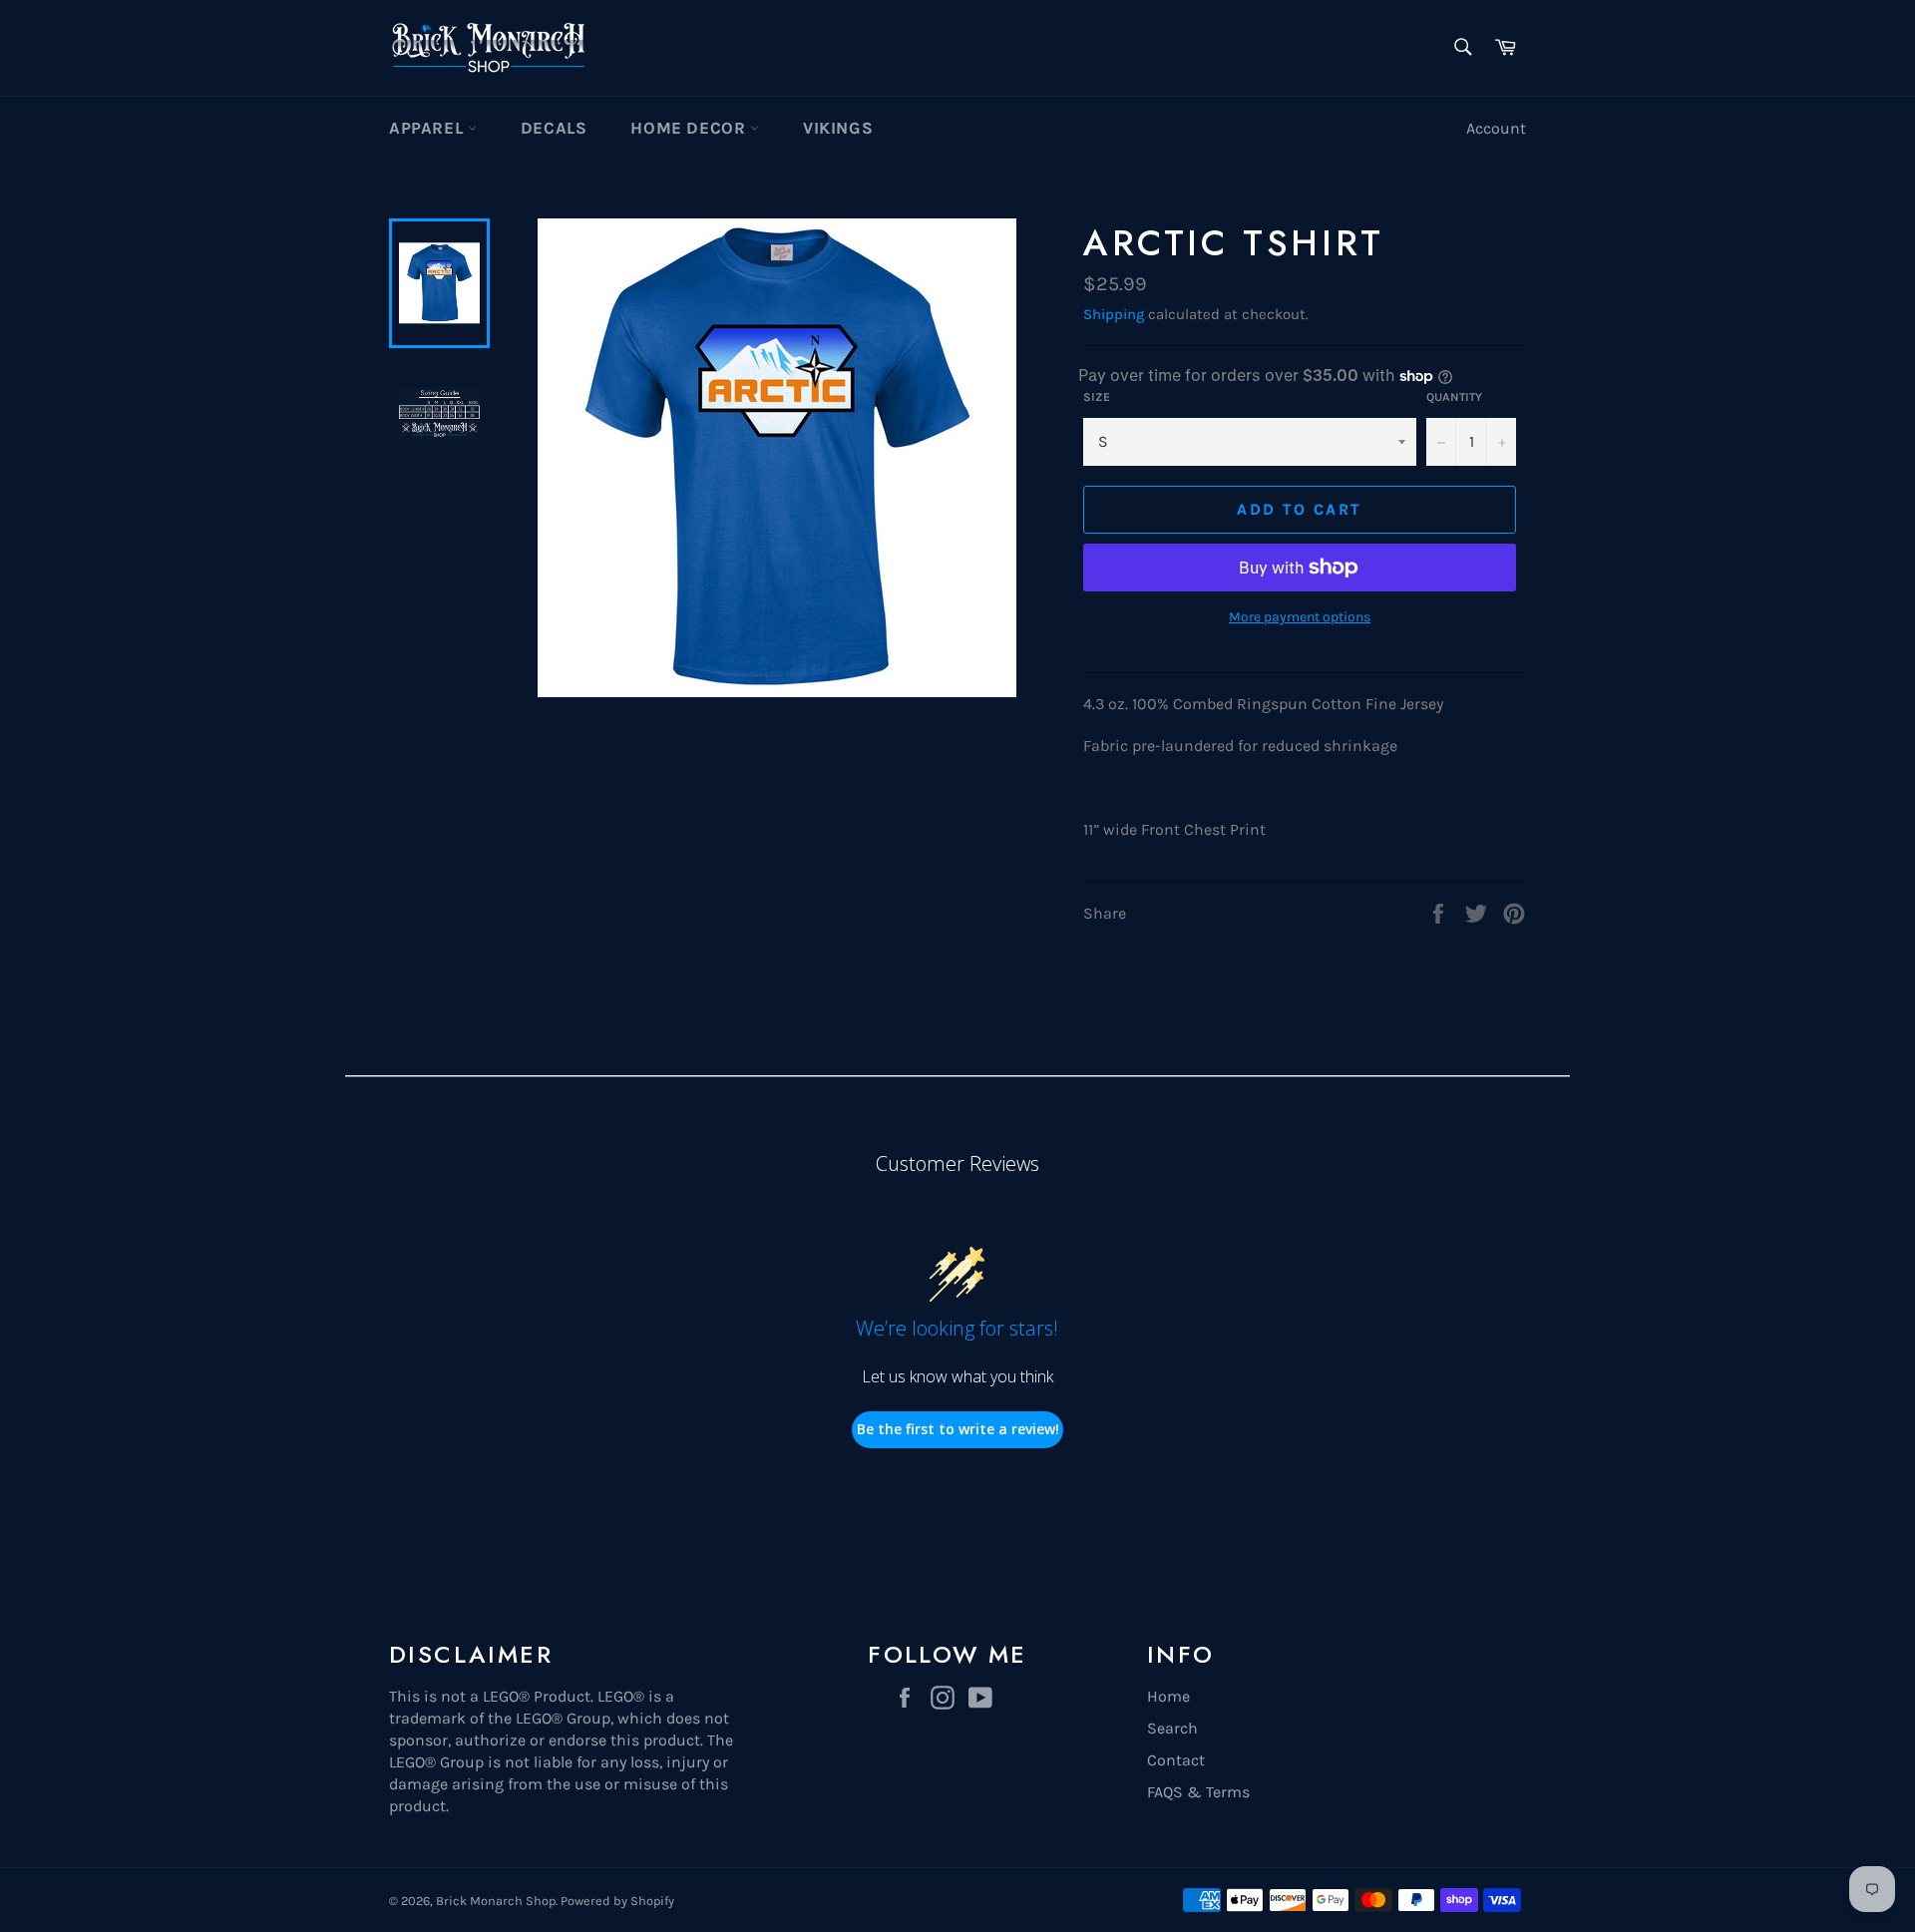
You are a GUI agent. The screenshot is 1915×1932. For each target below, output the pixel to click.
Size (1097, 397)
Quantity (1454, 397)
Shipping (1114, 314)
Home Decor (690, 128)
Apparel (428, 128)
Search (1172, 1728)
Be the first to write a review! (958, 1429)
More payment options (1300, 617)
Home (1168, 1696)
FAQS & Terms (1198, 1792)
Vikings (838, 128)
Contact (1176, 1760)
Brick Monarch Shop (496, 1901)
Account (1496, 128)
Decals (554, 128)
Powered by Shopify (617, 1901)
